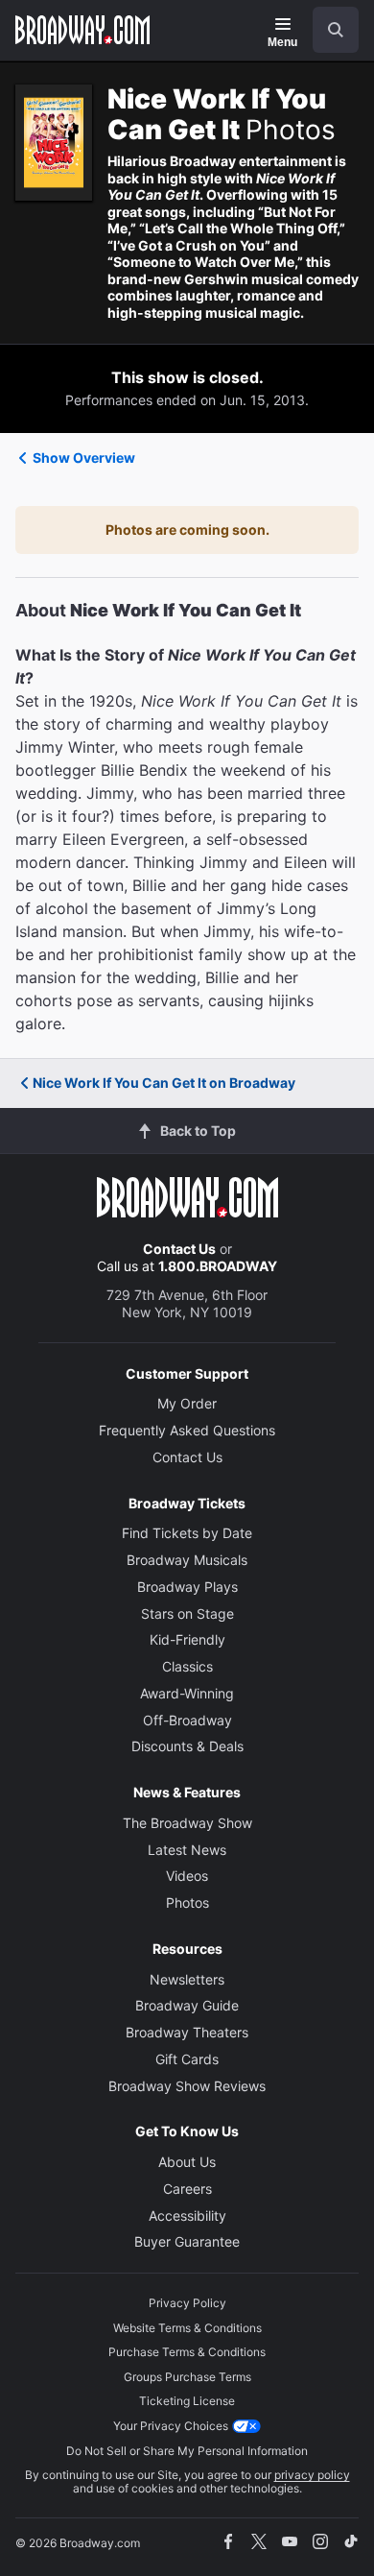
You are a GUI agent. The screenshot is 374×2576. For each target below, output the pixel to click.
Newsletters (187, 1979)
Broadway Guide (187, 2005)
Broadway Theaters (187, 2032)
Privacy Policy (187, 2303)
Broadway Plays (187, 1587)
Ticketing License (187, 2401)
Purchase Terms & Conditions (187, 2352)
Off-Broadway (187, 1720)
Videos (187, 1876)
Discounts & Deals (187, 1746)
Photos (187, 1902)
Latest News (187, 1850)
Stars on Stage (187, 1613)
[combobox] (328, 30)
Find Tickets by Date (187, 1533)
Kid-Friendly (187, 1639)
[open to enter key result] (336, 30)
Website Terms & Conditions (187, 2328)
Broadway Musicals (187, 1560)
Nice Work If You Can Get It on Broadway (164, 1083)
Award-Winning (187, 1693)
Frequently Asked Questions (187, 1430)
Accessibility (187, 2215)
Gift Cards (187, 2059)
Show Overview (84, 457)
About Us (187, 2162)
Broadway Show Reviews (187, 2086)
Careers (187, 2189)
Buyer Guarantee (187, 2241)
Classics (187, 1666)
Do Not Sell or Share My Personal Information (187, 2451)
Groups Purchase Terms (187, 2377)
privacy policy (312, 2475)
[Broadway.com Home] (82, 30)
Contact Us (179, 1249)
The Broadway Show (187, 1823)
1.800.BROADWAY (218, 1266)
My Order (187, 1403)
